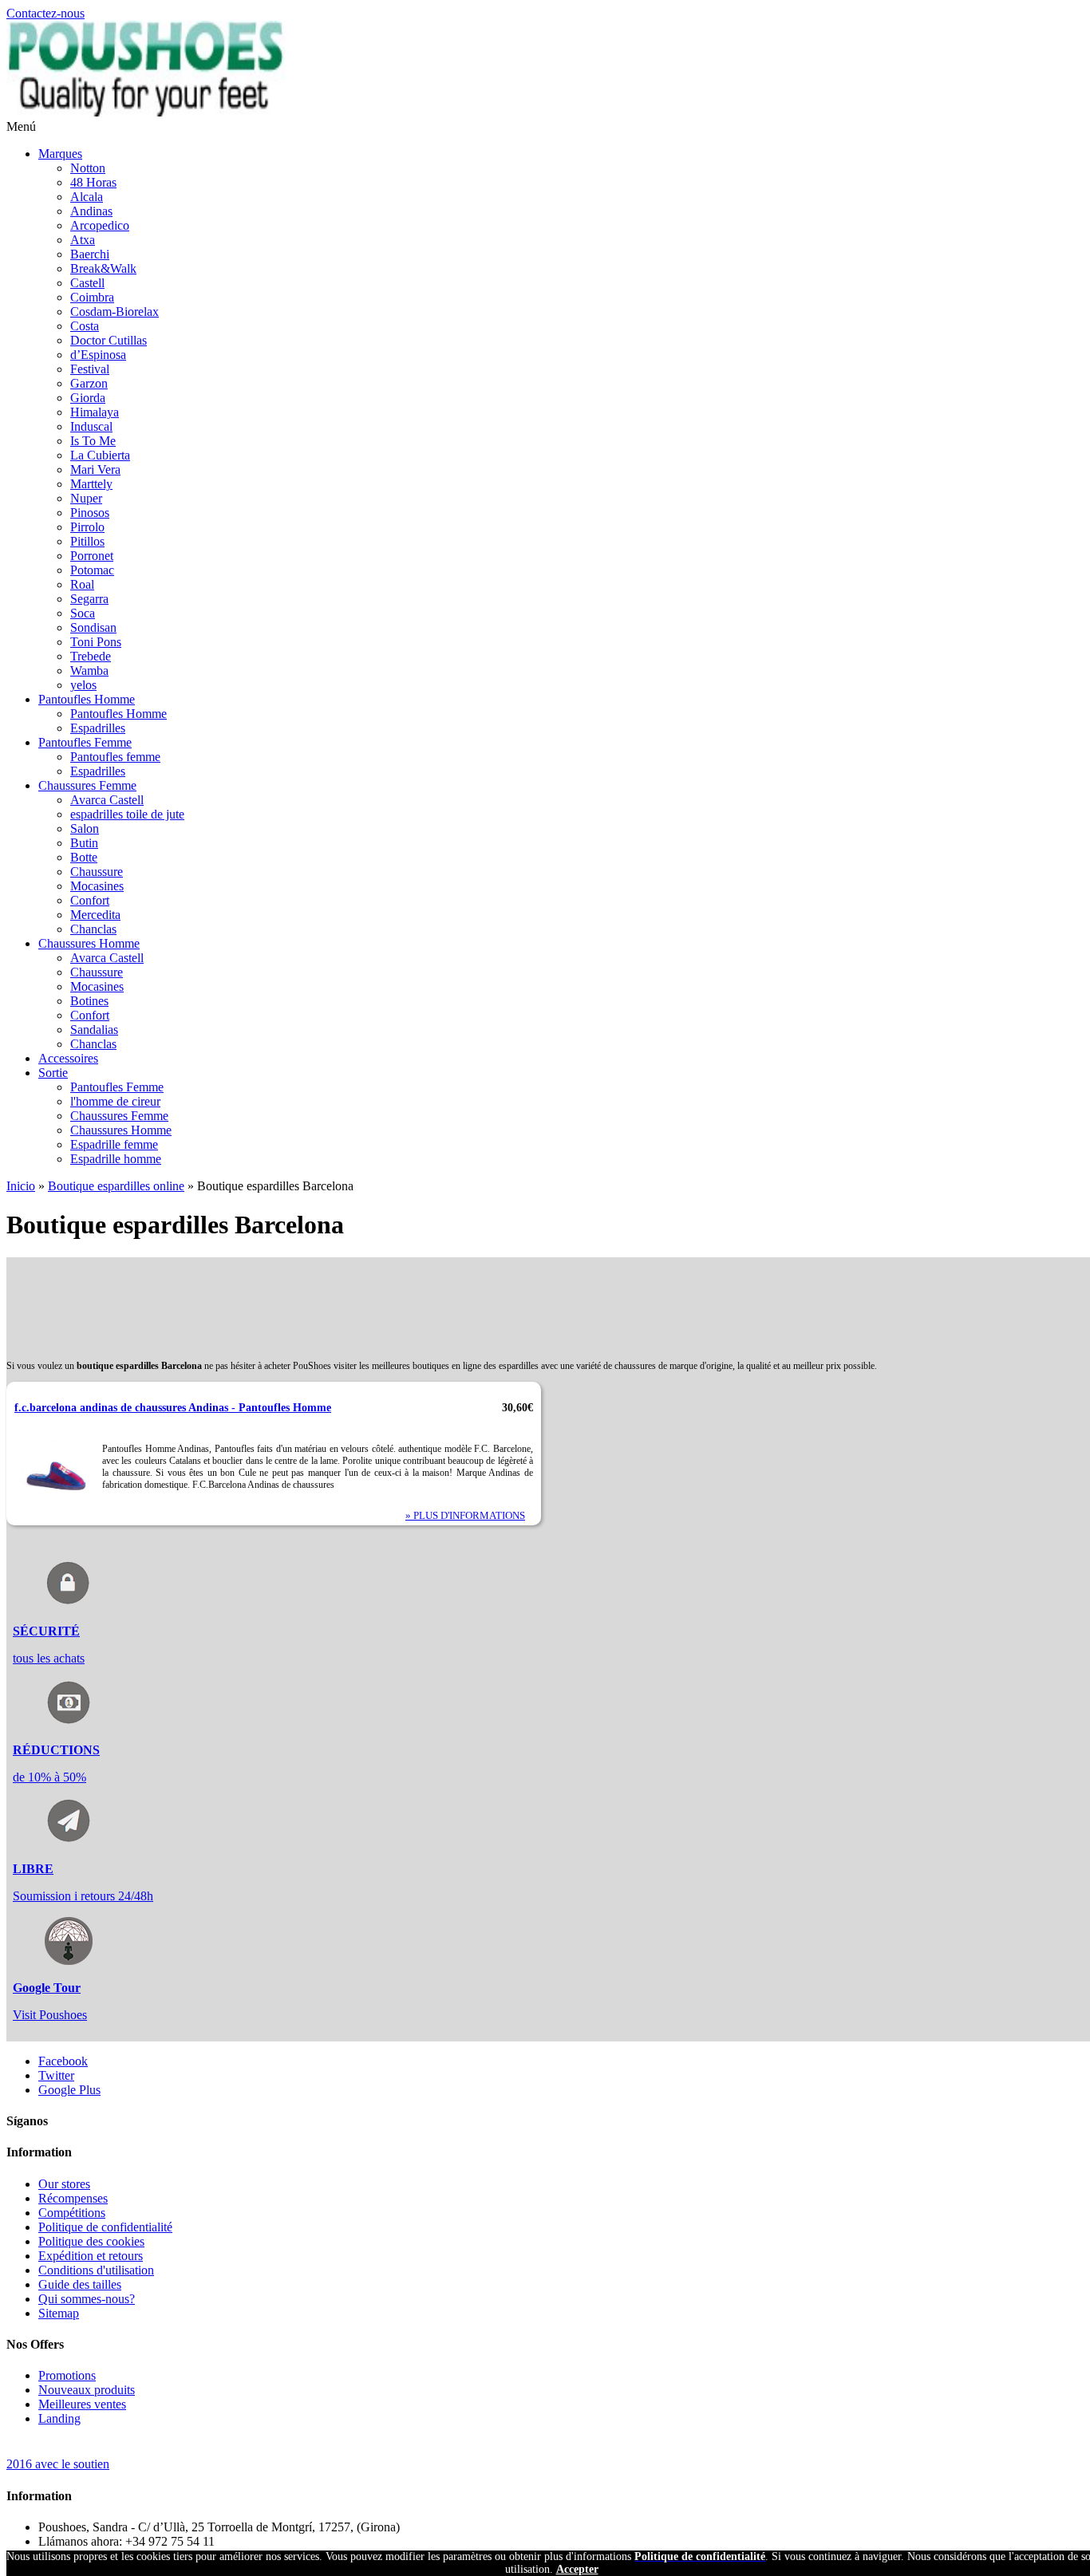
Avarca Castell (107, 800)
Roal (82, 584)
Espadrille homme (116, 1159)
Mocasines (97, 886)
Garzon (89, 383)
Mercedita (95, 915)
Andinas (91, 211)
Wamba (89, 671)
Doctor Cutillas (109, 340)
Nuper (86, 498)
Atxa (83, 240)
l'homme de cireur (115, 1101)
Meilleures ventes (82, 2404)
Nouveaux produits (87, 2390)
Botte (84, 857)
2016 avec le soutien (58, 2464)
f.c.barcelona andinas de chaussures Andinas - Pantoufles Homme (173, 1407)
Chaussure (97, 872)
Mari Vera (95, 469)
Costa (85, 326)
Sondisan (93, 627)
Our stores (64, 2184)
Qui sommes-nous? (87, 2299)
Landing (59, 2418)
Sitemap (59, 2313)
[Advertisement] (297, 1293)
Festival (90, 369)
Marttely (91, 484)
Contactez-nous (45, 13)
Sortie (53, 1073)
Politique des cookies (91, 2241)
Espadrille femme (114, 1144)
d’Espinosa (98, 355)
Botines (89, 1001)
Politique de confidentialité (105, 2227)
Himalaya (95, 412)
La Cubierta (100, 455)
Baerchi (90, 254)
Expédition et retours (91, 2256)
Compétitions (72, 2213)
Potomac (92, 570)
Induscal (91, 426)
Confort (90, 900)
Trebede (91, 656)
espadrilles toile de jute (127, 814)
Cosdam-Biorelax (115, 312)
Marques (60, 154)
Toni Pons (96, 642)
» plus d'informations (465, 1515)
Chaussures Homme (89, 943)
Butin (84, 843)
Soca (83, 613)
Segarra (89, 599)
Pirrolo (87, 527)
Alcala (87, 197)
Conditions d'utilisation (96, 2270)
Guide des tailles (80, 2284)
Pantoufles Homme (87, 699)
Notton (88, 168)
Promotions (67, 2375)
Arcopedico (100, 225)
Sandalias (94, 1030)
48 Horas (93, 182)
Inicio (21, 1186)
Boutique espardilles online (116, 1186)
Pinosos (90, 513)
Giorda (88, 398)
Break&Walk (103, 268)
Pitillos (87, 541)
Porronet (92, 556)
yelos (83, 685)
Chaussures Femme (87, 785)
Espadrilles (98, 728)
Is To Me (93, 441)
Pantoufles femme (115, 757)
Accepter (577, 2569)
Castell (87, 283)
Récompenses (73, 2198)
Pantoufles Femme (85, 742)
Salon (85, 828)
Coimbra (92, 297)
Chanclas (93, 929)
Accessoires (68, 1058)
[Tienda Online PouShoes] (146, 112)
